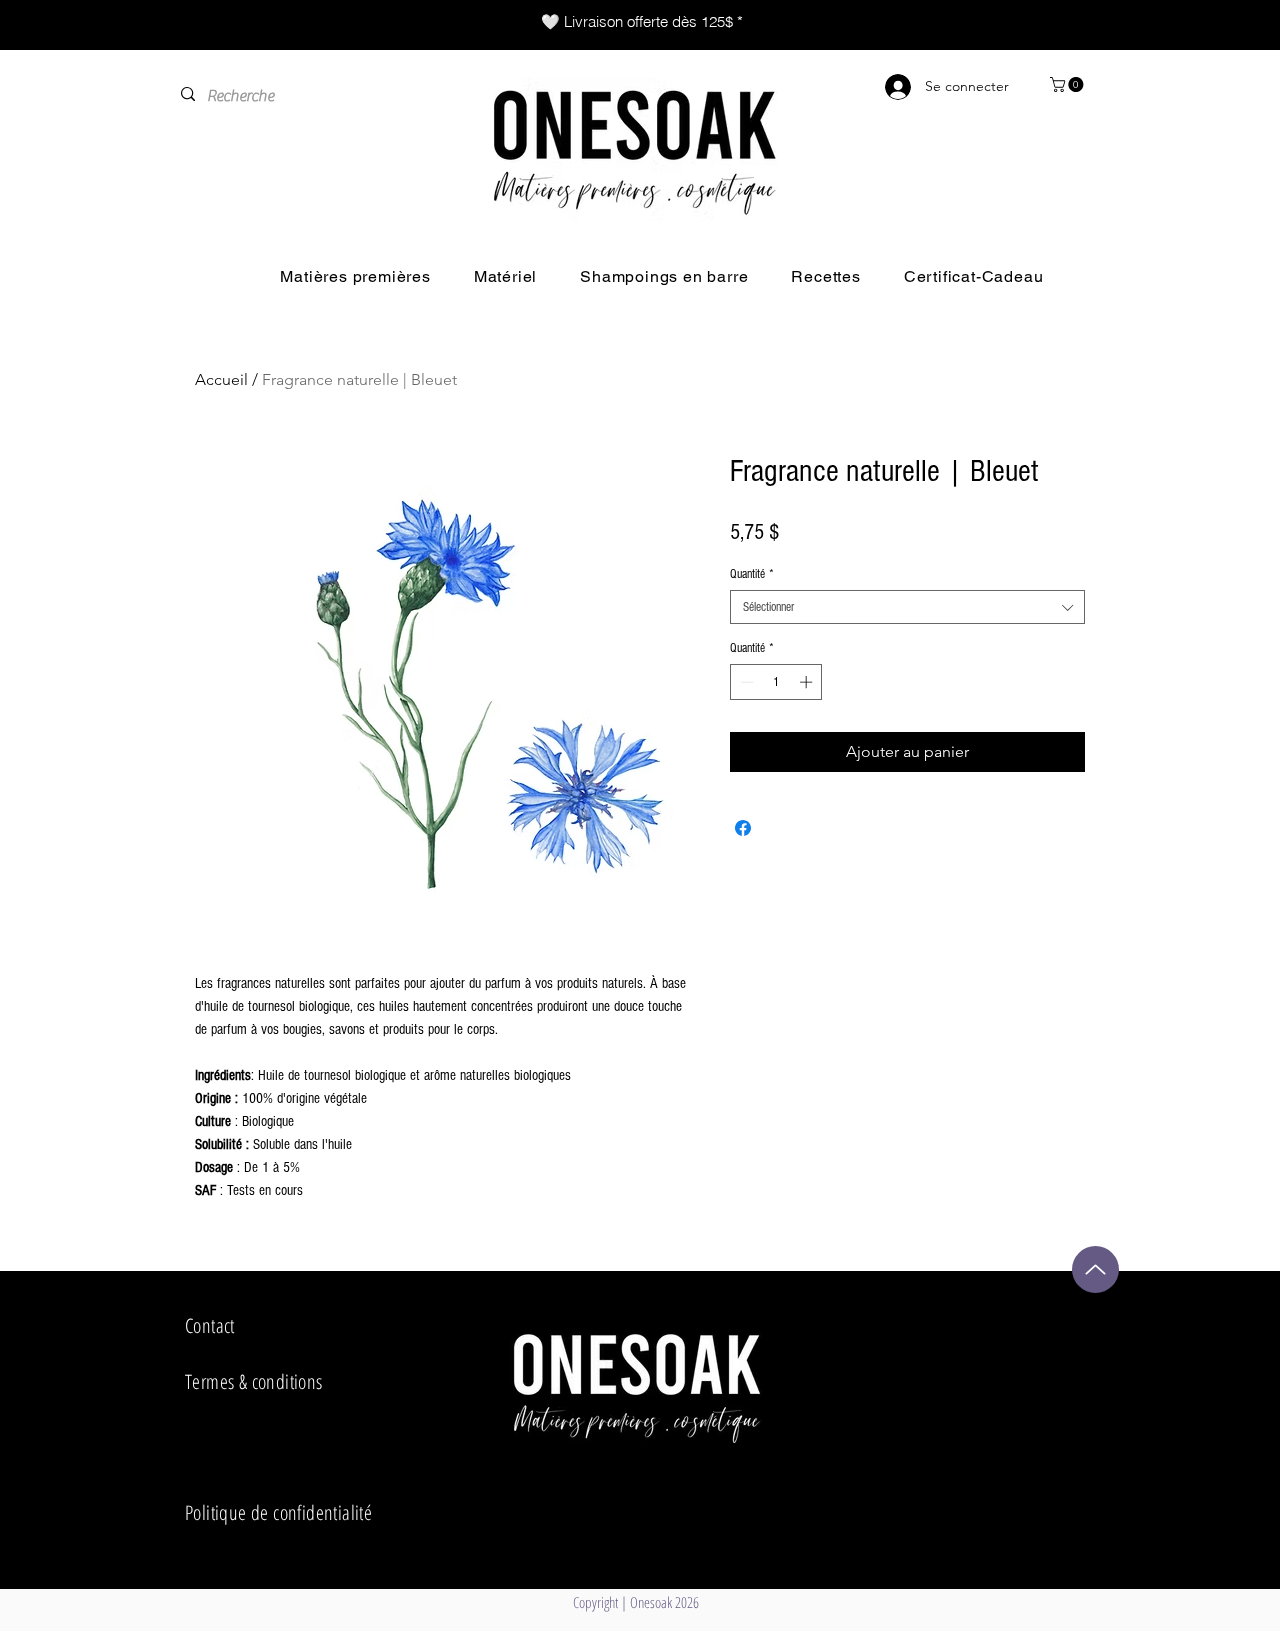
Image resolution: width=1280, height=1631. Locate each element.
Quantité (752, 574)
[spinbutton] (776, 682)
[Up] (1095, 1269)
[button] (1068, 84)
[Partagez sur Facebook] (743, 828)
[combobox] (907, 607)
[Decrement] (745, 682)
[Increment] (808, 682)
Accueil (221, 379)
